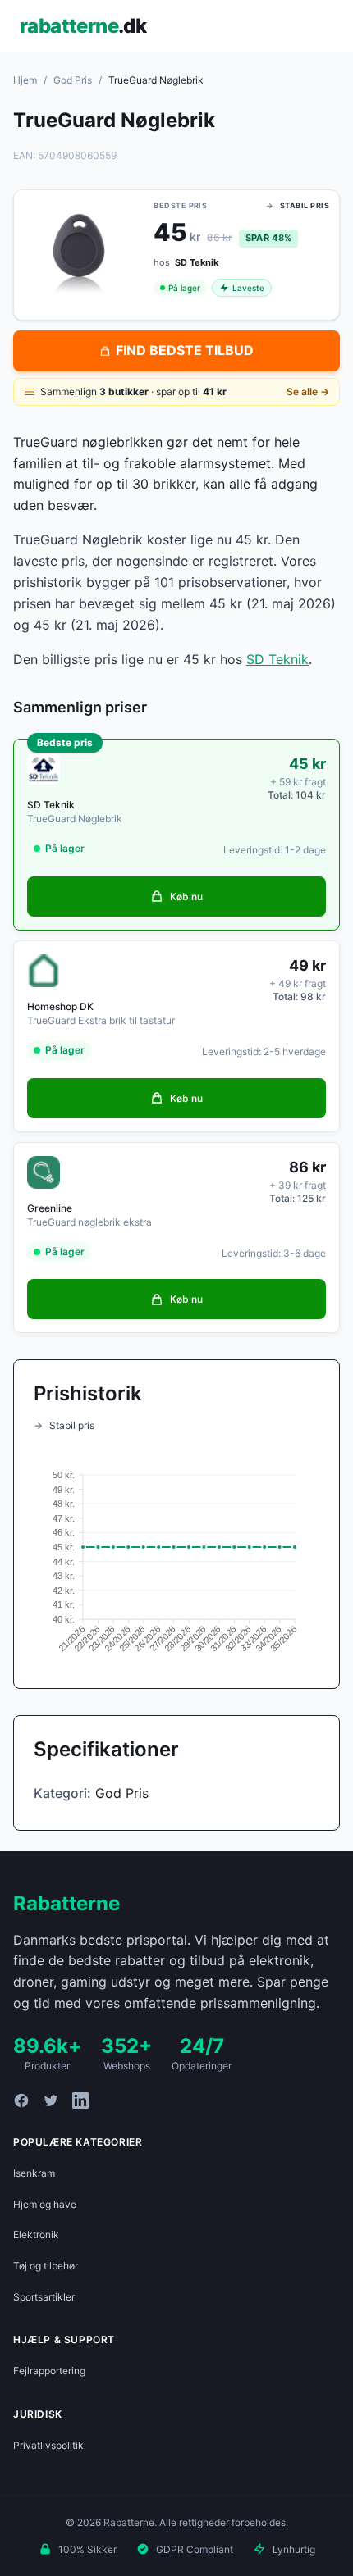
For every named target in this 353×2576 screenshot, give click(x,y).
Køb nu (186, 897)
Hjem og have (45, 2204)
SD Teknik (277, 659)
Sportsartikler (44, 2297)
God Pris (73, 80)
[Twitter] (51, 2100)
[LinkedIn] (80, 2100)
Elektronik (36, 2235)
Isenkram (34, 2173)
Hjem (25, 80)
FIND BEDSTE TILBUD (185, 350)
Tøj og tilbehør (46, 2266)
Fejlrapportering (49, 2371)
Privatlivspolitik (48, 2445)
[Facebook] (21, 2100)
